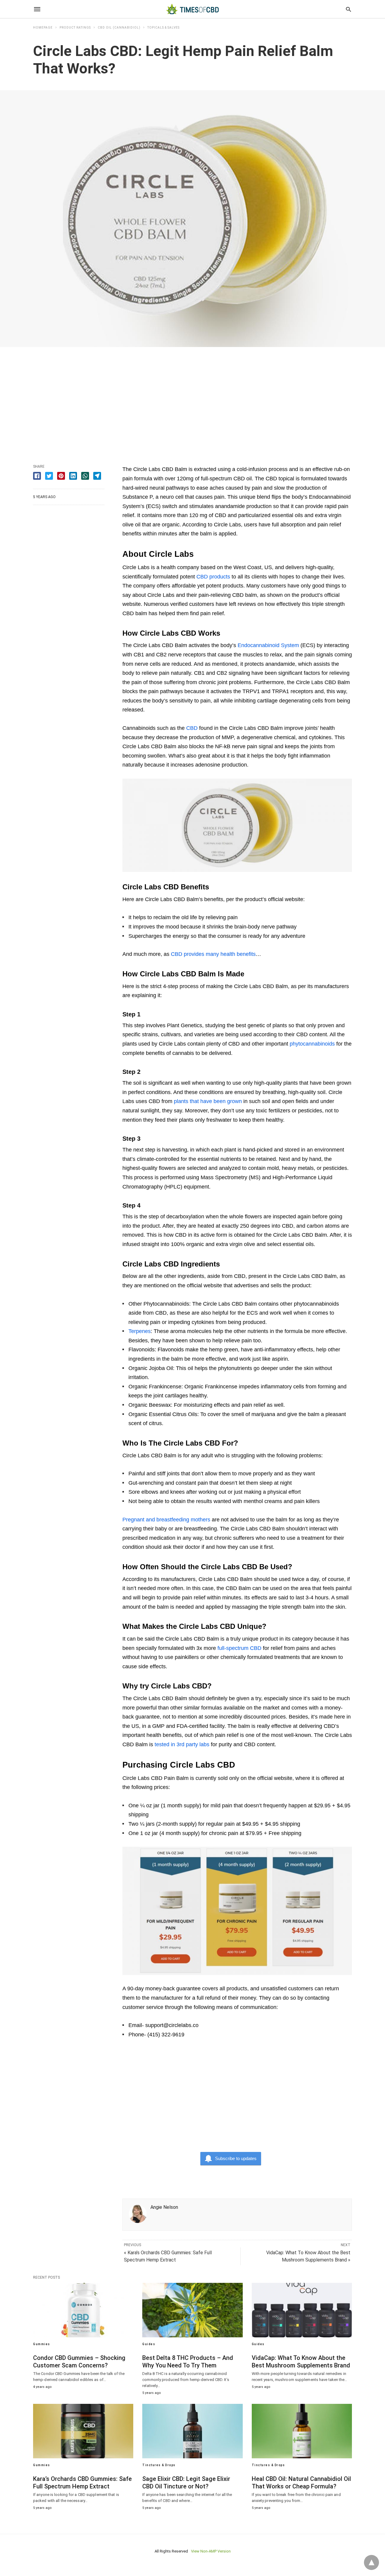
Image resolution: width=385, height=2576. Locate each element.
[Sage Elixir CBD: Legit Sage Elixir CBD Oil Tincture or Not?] (192, 2431)
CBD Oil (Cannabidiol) (119, 28)
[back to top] (371, 2562)
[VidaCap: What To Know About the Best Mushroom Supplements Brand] (302, 2310)
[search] (348, 9)
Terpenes (140, 1331)
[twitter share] (49, 476)
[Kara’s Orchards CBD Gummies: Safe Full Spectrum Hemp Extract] (83, 2431)
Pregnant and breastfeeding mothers (166, 1520)
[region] (192, 398)
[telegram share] (97, 476)
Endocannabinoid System (268, 645)
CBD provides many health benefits (213, 954)
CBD (192, 728)
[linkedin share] (73, 476)
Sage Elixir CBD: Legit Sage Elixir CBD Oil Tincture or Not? (186, 2483)
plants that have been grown (208, 1101)
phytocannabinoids (312, 1044)
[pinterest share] (61, 476)
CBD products (213, 577)
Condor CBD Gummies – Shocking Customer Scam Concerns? (79, 2362)
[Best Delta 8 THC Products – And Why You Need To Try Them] (192, 2310)
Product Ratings (75, 28)
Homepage (43, 28)
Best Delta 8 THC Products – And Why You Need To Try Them (188, 2362)
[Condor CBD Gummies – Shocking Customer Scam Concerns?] (83, 2310)
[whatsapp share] (85, 476)
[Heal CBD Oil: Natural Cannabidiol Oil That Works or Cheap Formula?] (302, 2431)
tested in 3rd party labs (182, 1744)
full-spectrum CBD (239, 1648)
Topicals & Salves (163, 28)
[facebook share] (37, 476)
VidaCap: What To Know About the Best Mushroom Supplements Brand (301, 2362)
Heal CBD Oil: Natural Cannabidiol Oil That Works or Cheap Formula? (301, 2483)
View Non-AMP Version (211, 2551)
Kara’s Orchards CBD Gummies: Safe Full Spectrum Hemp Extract (82, 2483)
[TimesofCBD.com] (192, 9)
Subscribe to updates (236, 2158)
